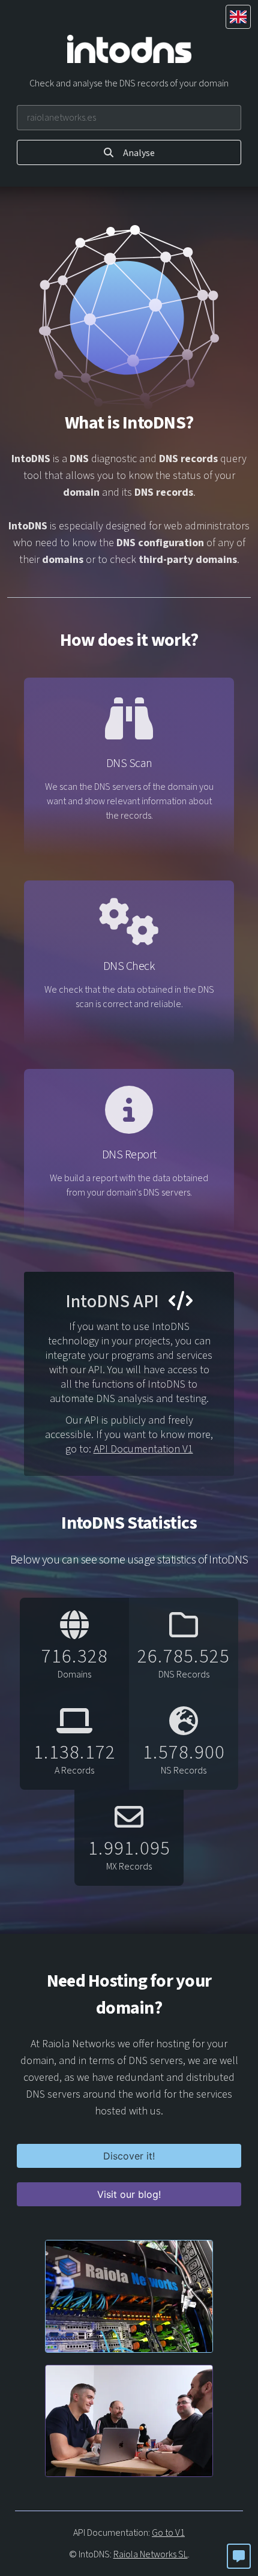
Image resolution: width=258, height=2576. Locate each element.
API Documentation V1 (143, 1449)
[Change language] (238, 17)
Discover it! (129, 2156)
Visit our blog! (129, 2194)
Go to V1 (168, 2533)
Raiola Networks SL (151, 2554)
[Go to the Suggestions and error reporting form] (239, 2556)
